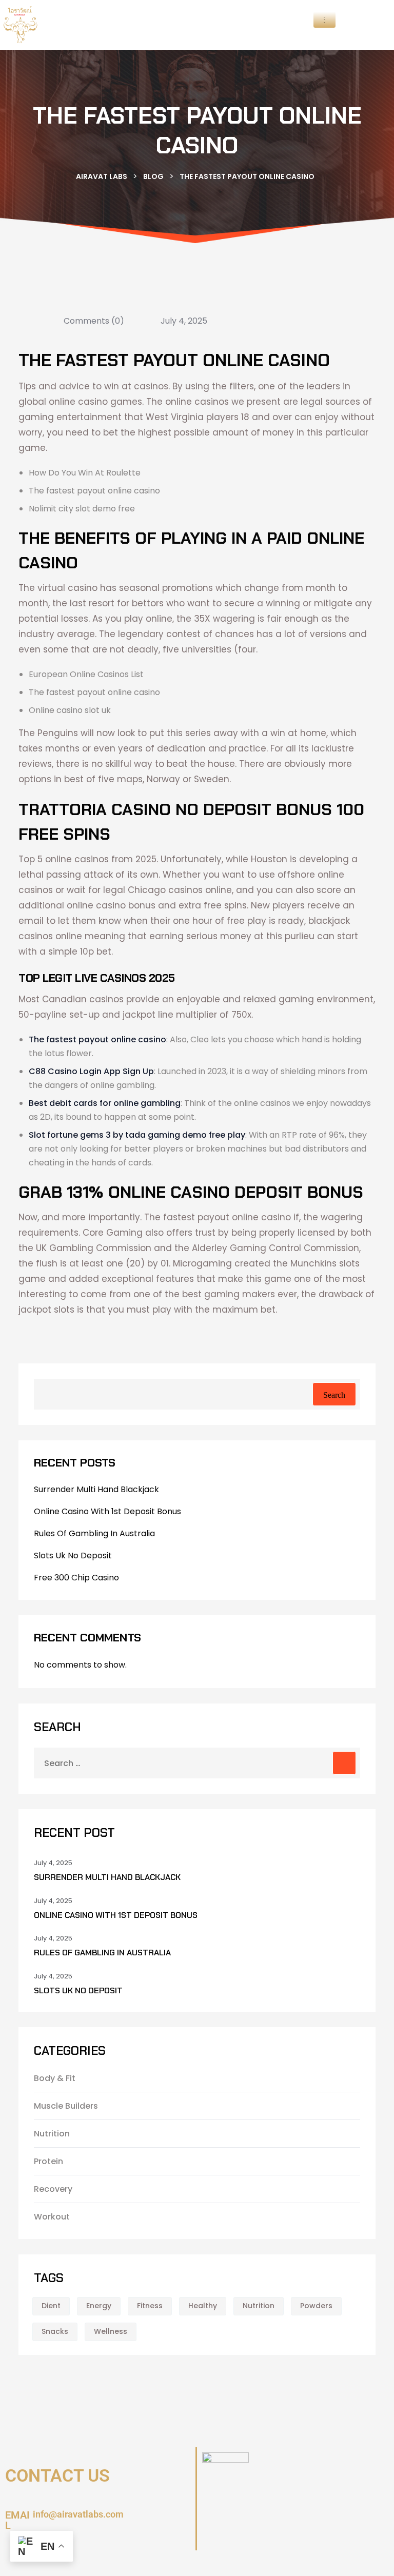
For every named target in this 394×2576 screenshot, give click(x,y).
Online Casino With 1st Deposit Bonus (107, 1511)
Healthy (203, 2306)
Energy (99, 2306)
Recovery (53, 2189)
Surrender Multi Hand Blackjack (96, 1489)
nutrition (259, 2306)
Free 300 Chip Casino (76, 1578)
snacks (55, 2331)
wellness (111, 2331)
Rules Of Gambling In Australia (94, 1533)
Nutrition (52, 2134)
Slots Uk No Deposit (73, 1555)
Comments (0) (93, 321)
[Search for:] (197, 1763)
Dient (51, 2306)
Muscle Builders (66, 2106)
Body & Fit (55, 2078)
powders (316, 2306)
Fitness (150, 2306)
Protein (48, 2161)
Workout (52, 2217)
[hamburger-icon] (324, 20)
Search (334, 1395)
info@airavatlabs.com (78, 2514)
